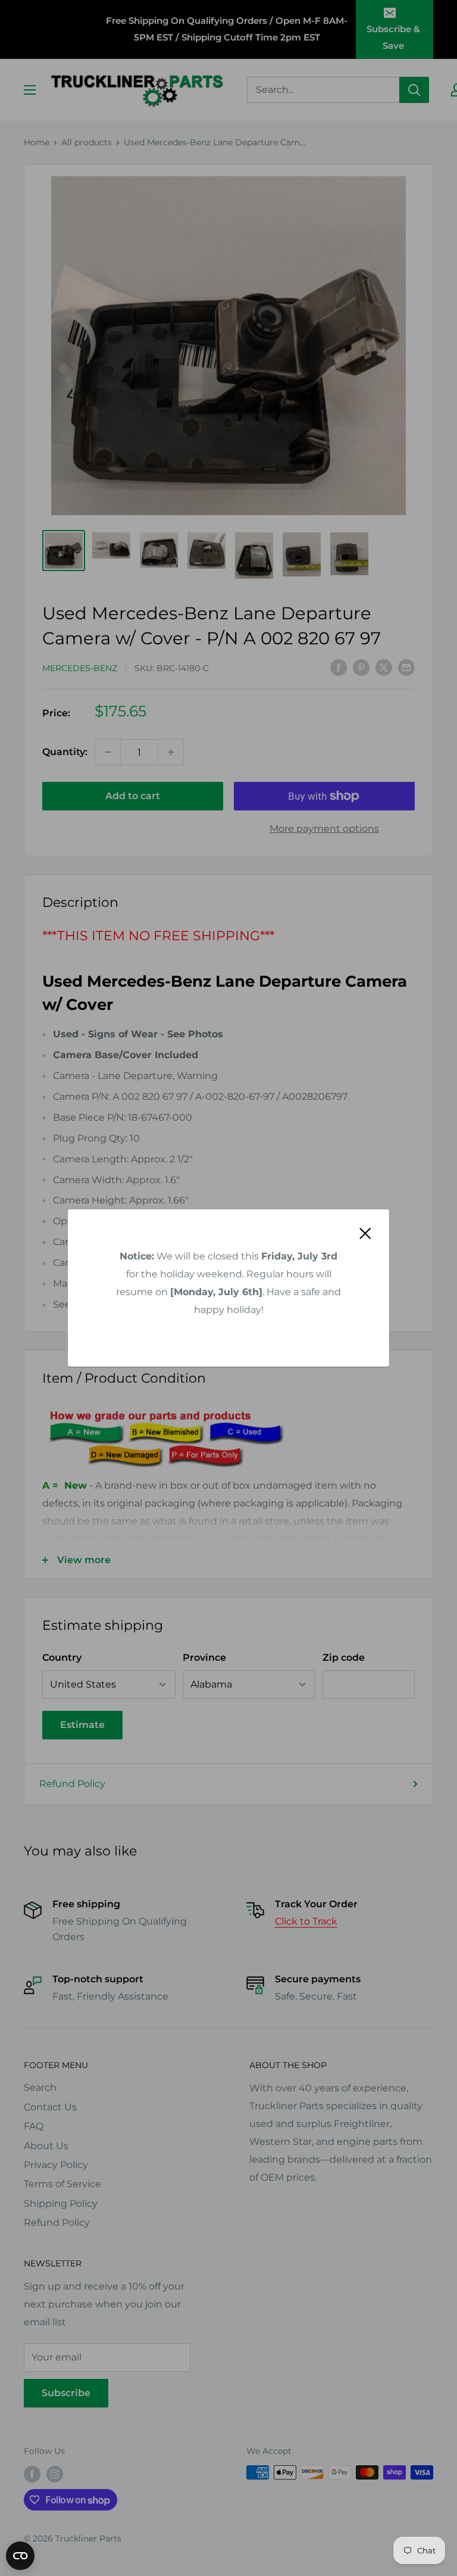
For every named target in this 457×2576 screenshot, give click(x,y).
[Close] (365, 1233)
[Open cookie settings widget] (20, 2556)
